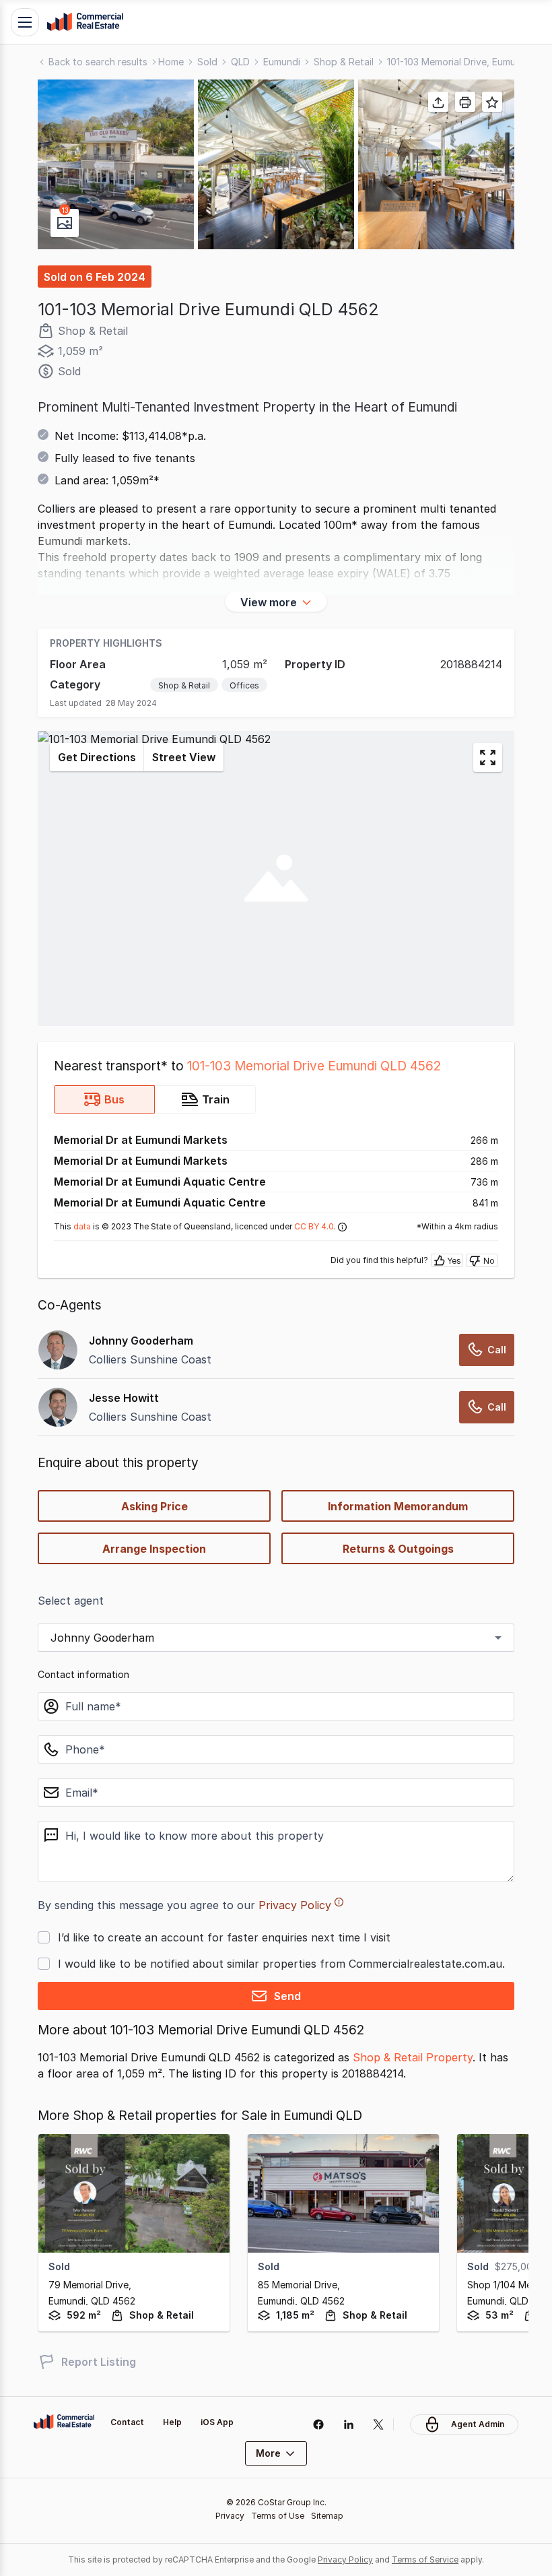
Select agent (71, 1601)
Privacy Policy (295, 1905)
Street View (184, 757)
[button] (116, 164)
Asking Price (154, 1506)
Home (171, 62)
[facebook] (318, 2424)
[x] (379, 2424)
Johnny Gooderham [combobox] (102, 1638)
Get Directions (97, 757)
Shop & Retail (344, 62)
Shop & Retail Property (413, 2057)
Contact (127, 2422)
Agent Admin (478, 2424)
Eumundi (282, 62)
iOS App (217, 2422)
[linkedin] (348, 2424)
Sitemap (327, 2516)
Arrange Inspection (154, 1549)
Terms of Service (425, 2559)
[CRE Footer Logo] (64, 2422)
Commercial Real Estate (85, 22)
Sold (207, 62)
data (82, 1226)
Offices (244, 685)
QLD (240, 62)
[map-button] (488, 758)
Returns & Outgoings (398, 1549)
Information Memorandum (398, 1506)
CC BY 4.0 (314, 1226)
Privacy (230, 2516)
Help (172, 2422)
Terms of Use (278, 2516)
